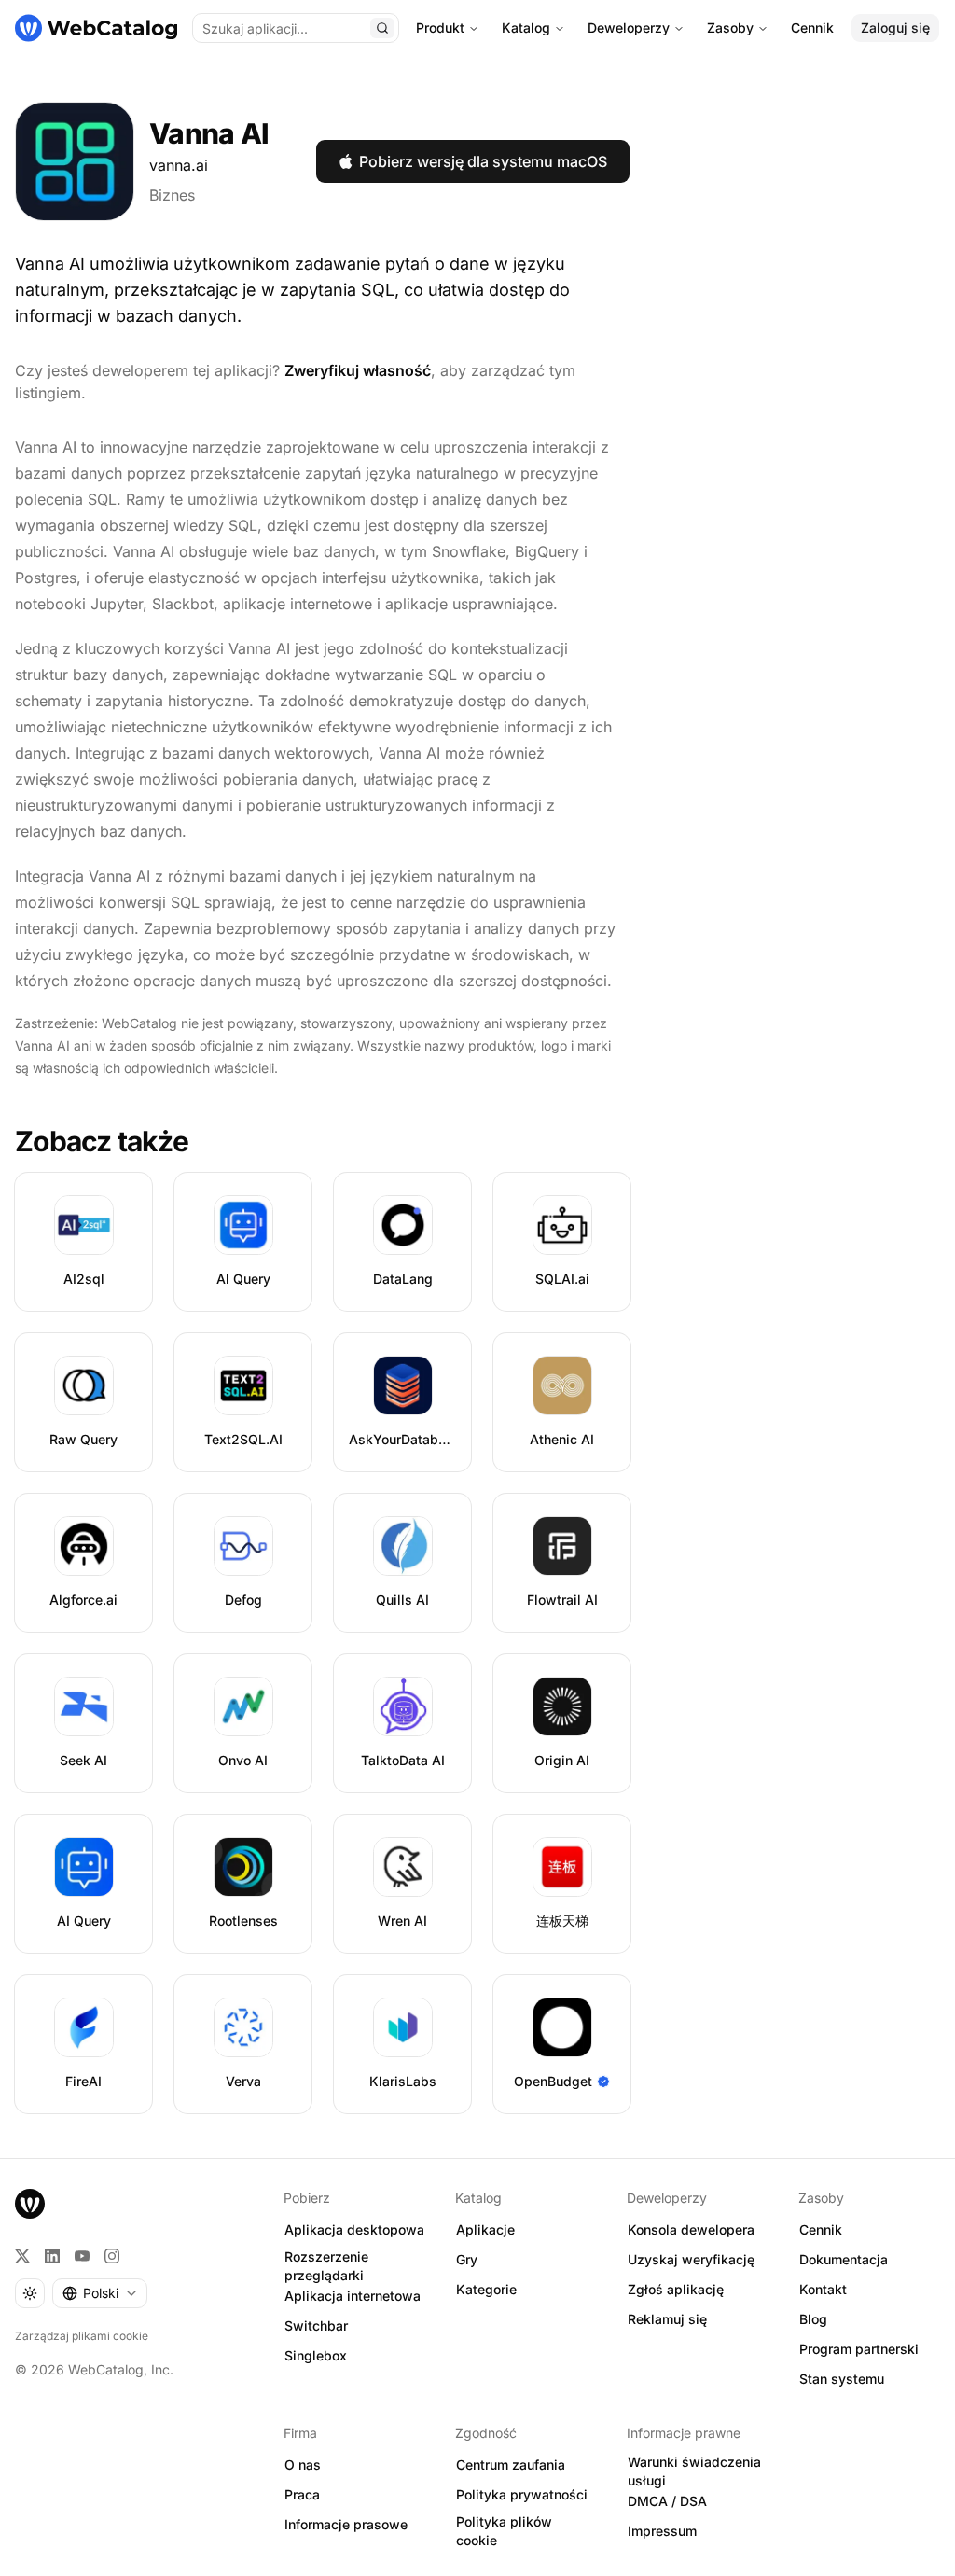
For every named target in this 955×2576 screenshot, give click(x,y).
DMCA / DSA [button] (667, 2501)
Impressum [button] (662, 2531)
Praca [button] (302, 2494)
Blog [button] (813, 2319)
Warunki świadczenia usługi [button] (694, 2472)
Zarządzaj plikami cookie (82, 2336)
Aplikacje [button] (485, 2229)
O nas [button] (303, 2465)
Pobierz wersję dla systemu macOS (483, 161)
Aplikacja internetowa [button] (353, 2296)
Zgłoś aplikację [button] (676, 2289)
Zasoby (730, 28)
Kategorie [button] (486, 2289)
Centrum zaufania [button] (511, 2465)
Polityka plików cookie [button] (504, 2531)
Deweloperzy (629, 28)
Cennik (812, 28)
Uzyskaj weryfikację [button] (691, 2259)
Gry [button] (467, 2259)
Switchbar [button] (316, 2325)
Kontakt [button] (823, 2289)
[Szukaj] (382, 28)
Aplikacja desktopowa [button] (354, 2229)
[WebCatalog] (30, 2204)
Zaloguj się (895, 28)
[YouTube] (82, 2256)
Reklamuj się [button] (667, 2319)
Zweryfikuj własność (358, 370)
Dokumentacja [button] (844, 2259)
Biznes (172, 195)
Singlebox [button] (316, 2355)
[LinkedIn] (52, 2256)
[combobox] (100, 2293)
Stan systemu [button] (842, 2379)
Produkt (440, 28)
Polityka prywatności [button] (522, 2494)
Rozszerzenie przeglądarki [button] (326, 2266)
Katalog (526, 28)
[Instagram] (112, 2256)
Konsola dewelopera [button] (691, 2229)
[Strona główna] (96, 28)
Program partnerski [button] (859, 2349)
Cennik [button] (821, 2229)
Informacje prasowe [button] (346, 2524)
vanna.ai (179, 165)
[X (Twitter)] (22, 2256)
